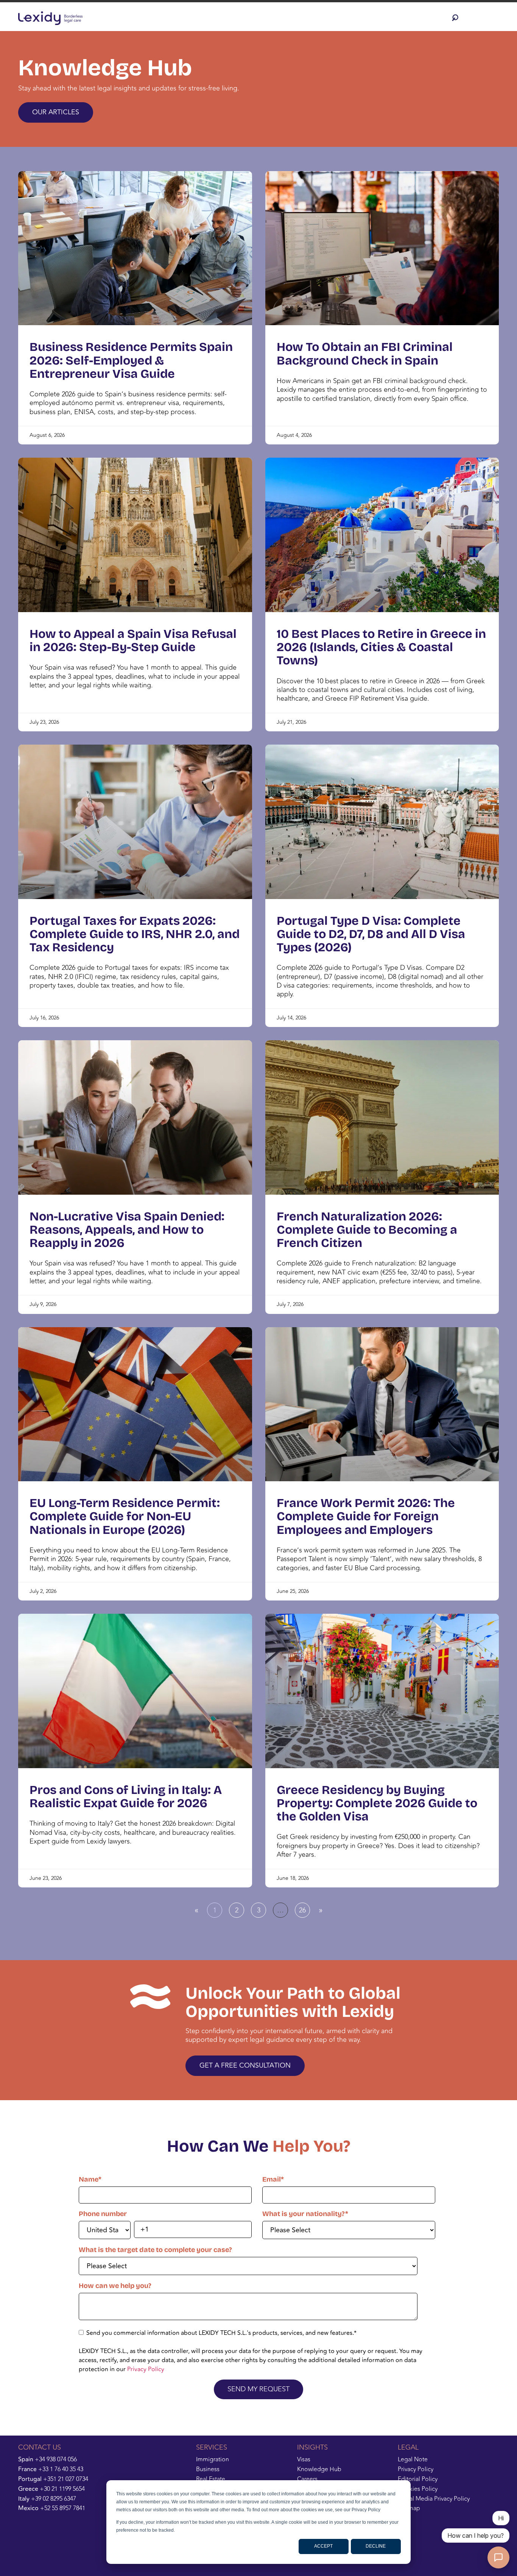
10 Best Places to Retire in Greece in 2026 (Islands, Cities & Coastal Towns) (381, 647)
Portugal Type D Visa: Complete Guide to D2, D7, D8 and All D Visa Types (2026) (371, 934)
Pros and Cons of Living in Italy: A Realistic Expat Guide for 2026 (126, 1797)
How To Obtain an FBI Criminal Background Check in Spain (365, 354)
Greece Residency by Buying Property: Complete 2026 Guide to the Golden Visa (377, 1803)
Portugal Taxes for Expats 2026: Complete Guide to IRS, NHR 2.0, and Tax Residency (135, 934)
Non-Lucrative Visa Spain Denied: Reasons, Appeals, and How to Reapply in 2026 (127, 1230)
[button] (457, 18)
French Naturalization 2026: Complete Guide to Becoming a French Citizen (367, 1230)
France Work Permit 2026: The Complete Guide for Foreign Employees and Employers (366, 1516)
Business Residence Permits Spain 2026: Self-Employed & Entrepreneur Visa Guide (131, 360)
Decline (376, 2546)
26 (304, 1909)
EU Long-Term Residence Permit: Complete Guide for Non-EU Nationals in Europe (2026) (125, 1516)
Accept (323, 2546)
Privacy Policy (146, 2369)
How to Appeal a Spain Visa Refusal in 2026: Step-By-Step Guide (133, 640)
